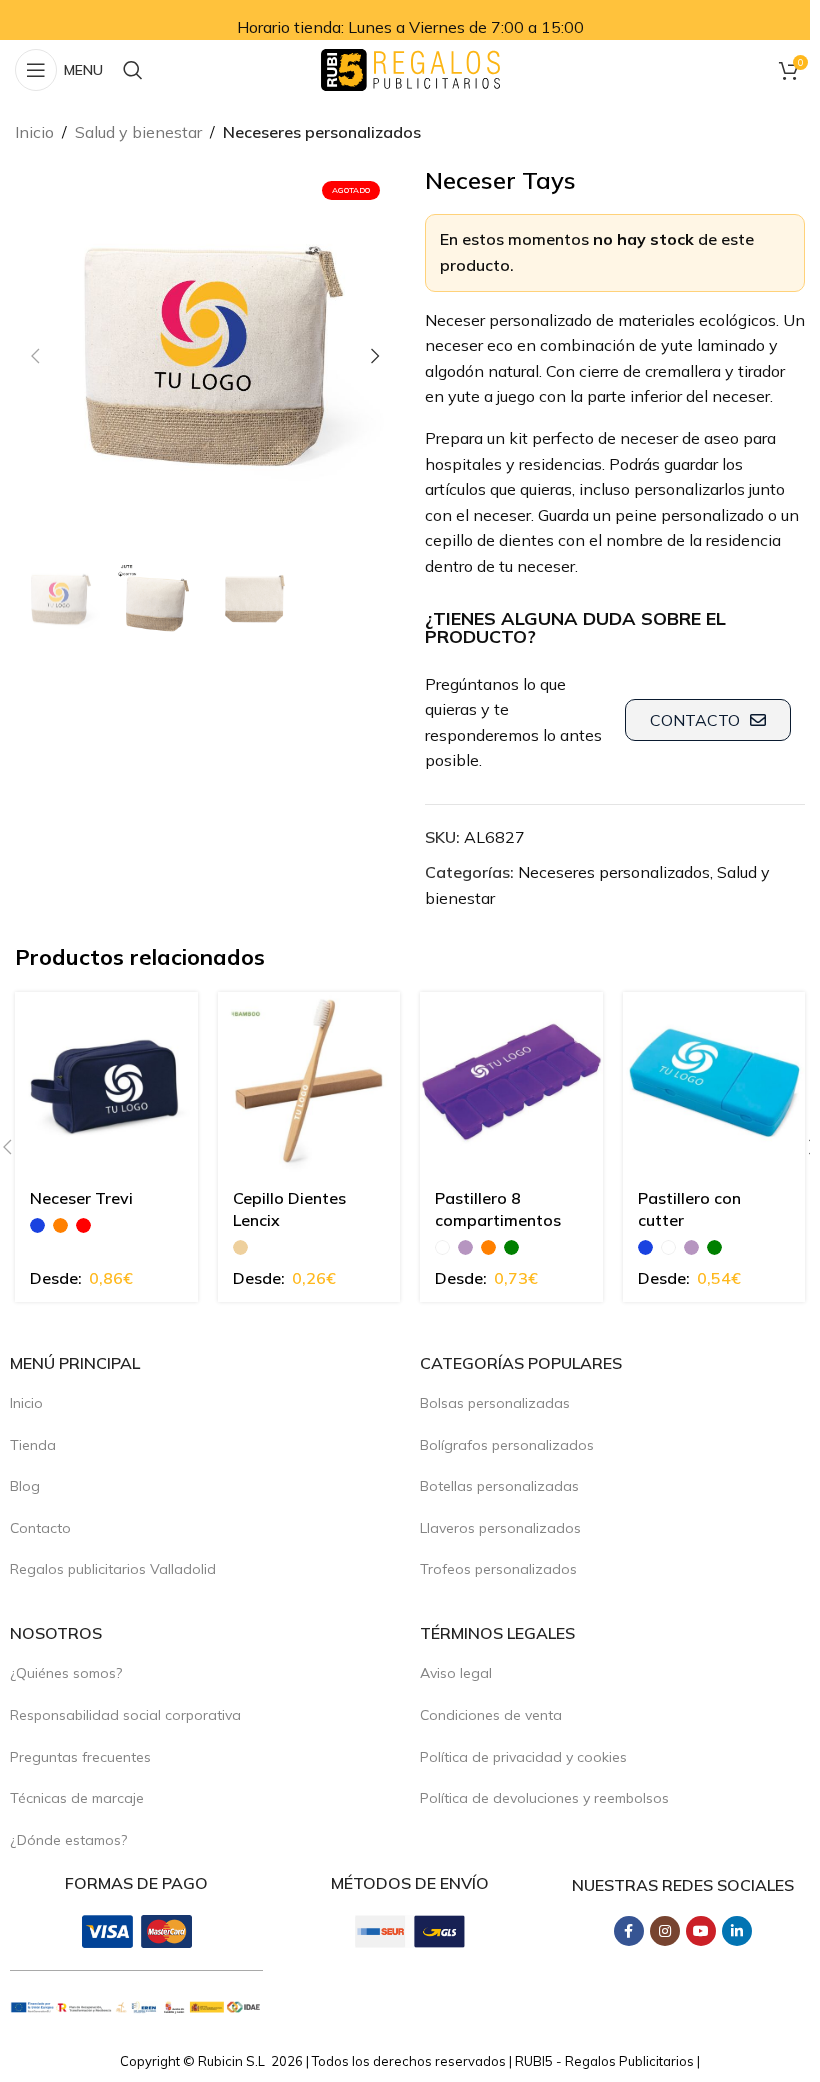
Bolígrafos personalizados (507, 1445)
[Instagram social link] (665, 1931)
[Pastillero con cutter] (714, 1083)
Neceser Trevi (81, 1198)
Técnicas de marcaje (77, 1798)
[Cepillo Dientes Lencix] (309, 1083)
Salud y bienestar (138, 132)
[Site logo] (410, 68)
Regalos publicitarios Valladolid (113, 1569)
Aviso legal (456, 1673)
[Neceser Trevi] (106, 1083)
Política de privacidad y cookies (523, 1757)
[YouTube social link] (701, 1931)
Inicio (34, 132)
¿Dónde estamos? (68, 1840)
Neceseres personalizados (322, 132)
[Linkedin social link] (737, 1931)
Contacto (40, 1528)
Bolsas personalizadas (495, 1403)
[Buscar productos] (133, 70)
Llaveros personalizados (500, 1528)
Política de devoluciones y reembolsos (544, 1798)
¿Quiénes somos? (66, 1673)
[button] (35, 356)
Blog (25, 1486)
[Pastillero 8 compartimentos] (511, 1083)
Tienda (33, 1445)
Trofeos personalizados (498, 1569)
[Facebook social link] (629, 1931)
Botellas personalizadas (499, 1486)
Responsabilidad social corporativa (125, 1715)
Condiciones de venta (491, 1715)
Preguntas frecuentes (80, 1757)
